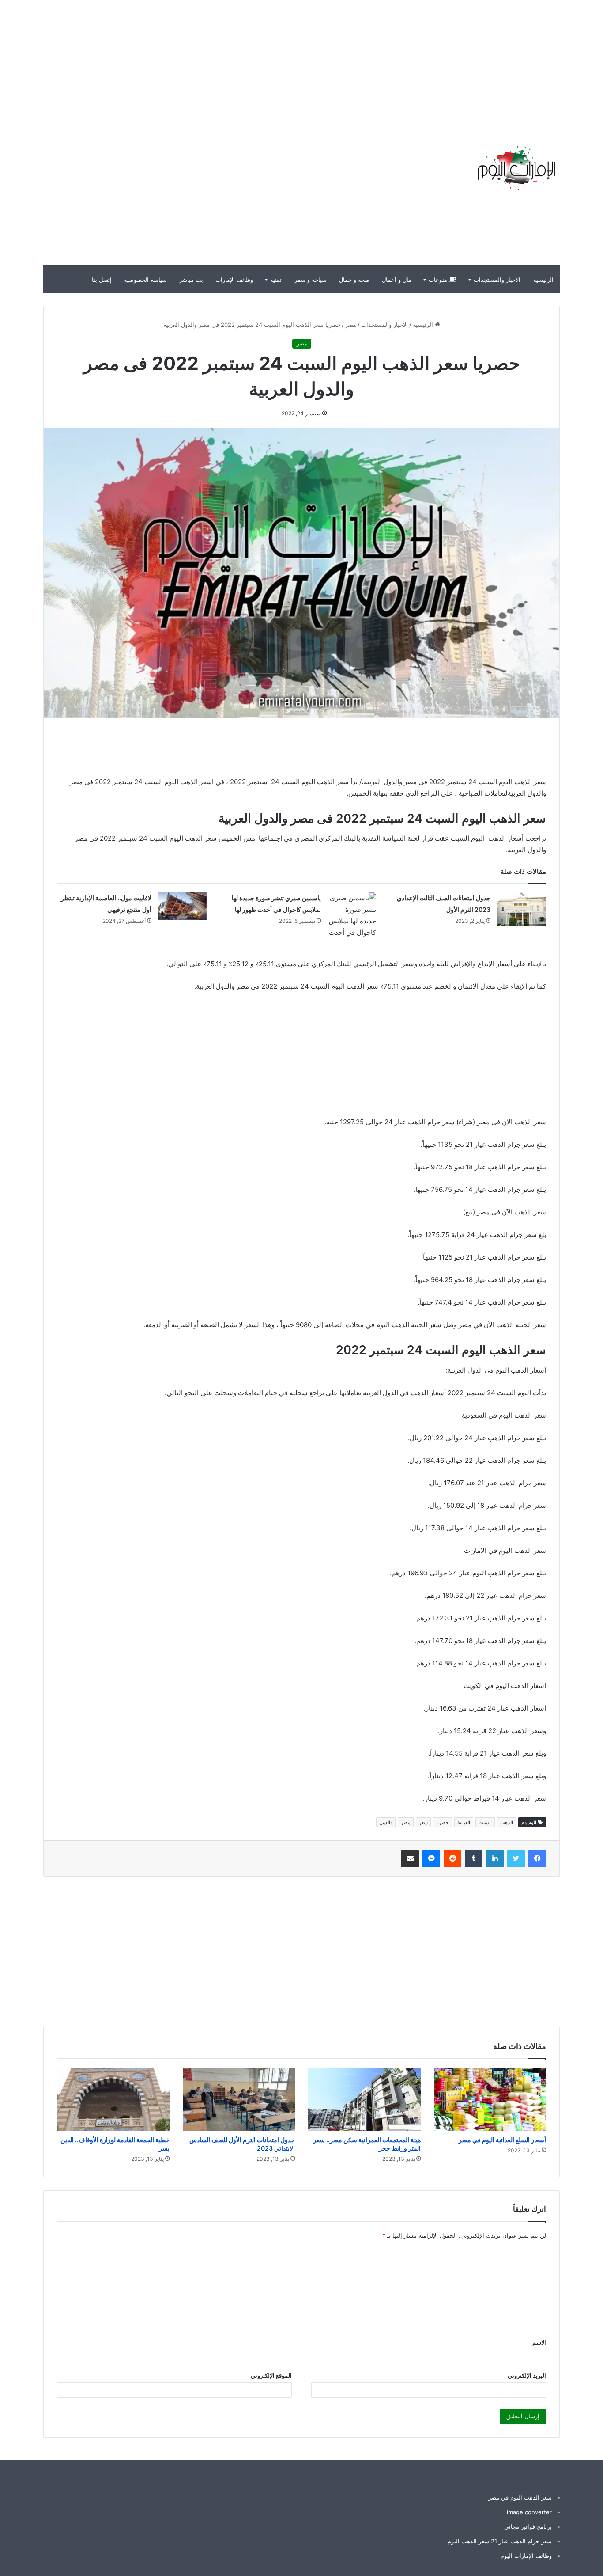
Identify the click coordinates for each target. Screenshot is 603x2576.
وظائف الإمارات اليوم (526, 2556)
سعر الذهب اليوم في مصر (520, 2497)
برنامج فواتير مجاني (528, 2527)
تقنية (276, 280)
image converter (529, 2512)
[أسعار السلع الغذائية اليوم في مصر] (490, 2100)
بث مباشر (191, 280)
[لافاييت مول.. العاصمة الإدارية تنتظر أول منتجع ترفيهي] (182, 906)
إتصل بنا (102, 280)
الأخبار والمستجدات (497, 280)
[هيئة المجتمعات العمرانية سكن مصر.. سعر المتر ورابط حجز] (364, 2100)
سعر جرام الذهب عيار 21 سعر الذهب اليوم (500, 2541)
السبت (485, 1822)
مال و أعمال (397, 280)
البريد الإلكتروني (527, 2375)
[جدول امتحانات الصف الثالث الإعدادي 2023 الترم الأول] (521, 909)
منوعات (439, 280)
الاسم (539, 2342)
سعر (423, 1822)
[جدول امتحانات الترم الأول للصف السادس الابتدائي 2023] (239, 2100)
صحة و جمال (354, 280)
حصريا (443, 1822)
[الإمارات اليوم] (516, 168)
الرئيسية (543, 280)
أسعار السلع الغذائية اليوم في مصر (502, 2140)
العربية (464, 1822)
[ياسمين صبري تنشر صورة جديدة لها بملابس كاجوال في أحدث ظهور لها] (352, 915)
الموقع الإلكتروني (271, 2375)
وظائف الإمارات (234, 280)
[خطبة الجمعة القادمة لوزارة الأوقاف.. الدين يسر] (113, 2100)
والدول (386, 1822)
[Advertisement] (444, 62)
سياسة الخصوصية (145, 280)
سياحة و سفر (311, 280)
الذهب (507, 1822)
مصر (351, 325)
